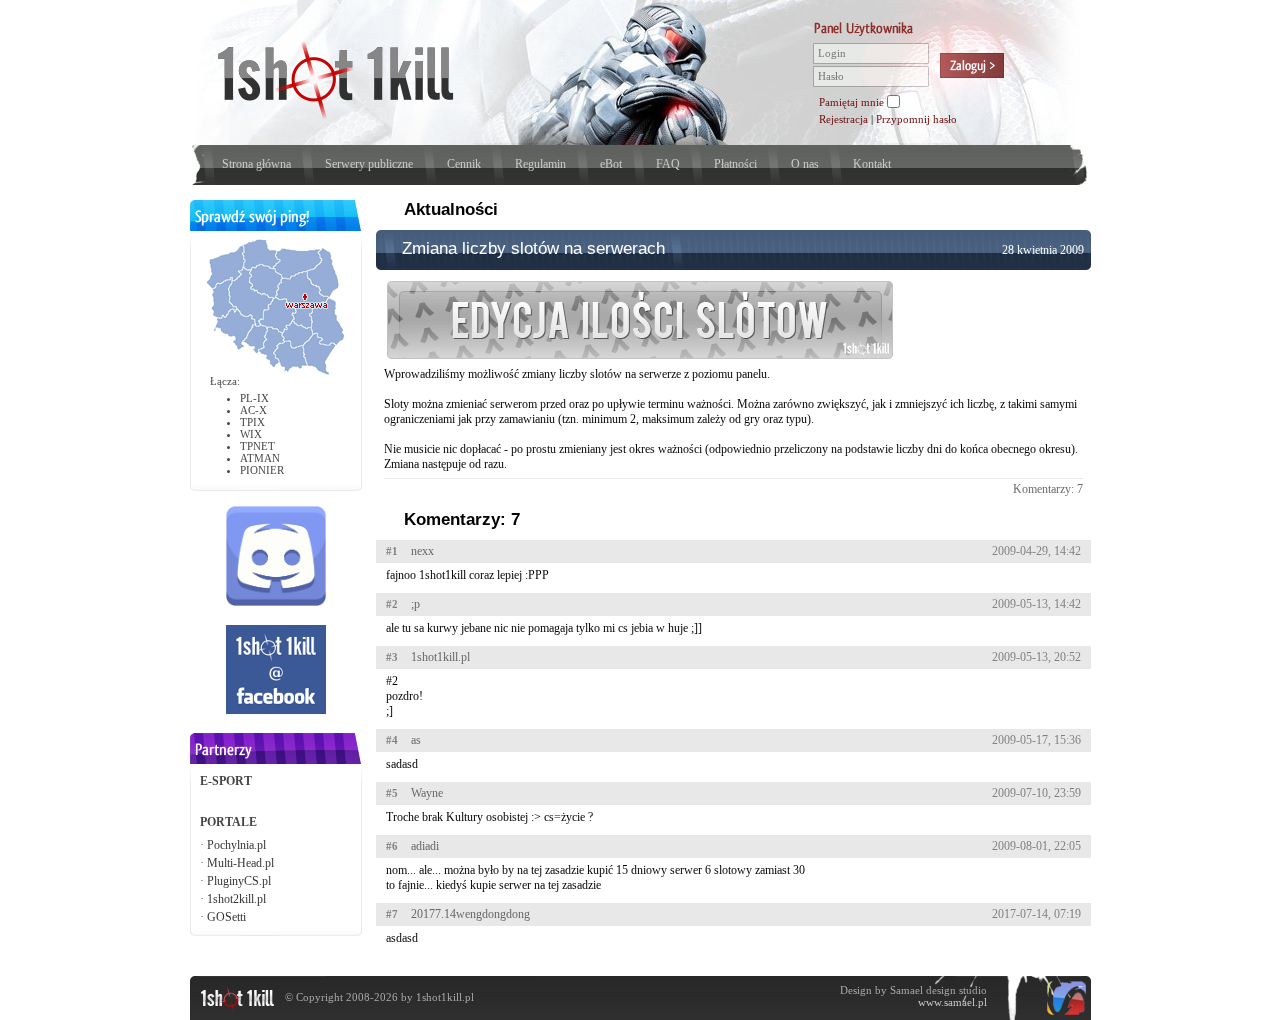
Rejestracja (843, 119)
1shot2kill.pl (236, 899)
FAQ (668, 164)
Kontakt (872, 164)
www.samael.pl (952, 1002)
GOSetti (226, 917)
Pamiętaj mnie (851, 102)
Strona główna (256, 164)
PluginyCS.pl (239, 881)
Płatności (735, 164)
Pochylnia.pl (236, 845)
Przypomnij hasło (916, 119)
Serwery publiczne (369, 164)
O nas (805, 164)
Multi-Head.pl (240, 863)
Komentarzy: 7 (1048, 489)
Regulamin (540, 164)
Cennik (464, 164)
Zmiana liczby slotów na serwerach (533, 248)
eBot (611, 164)
